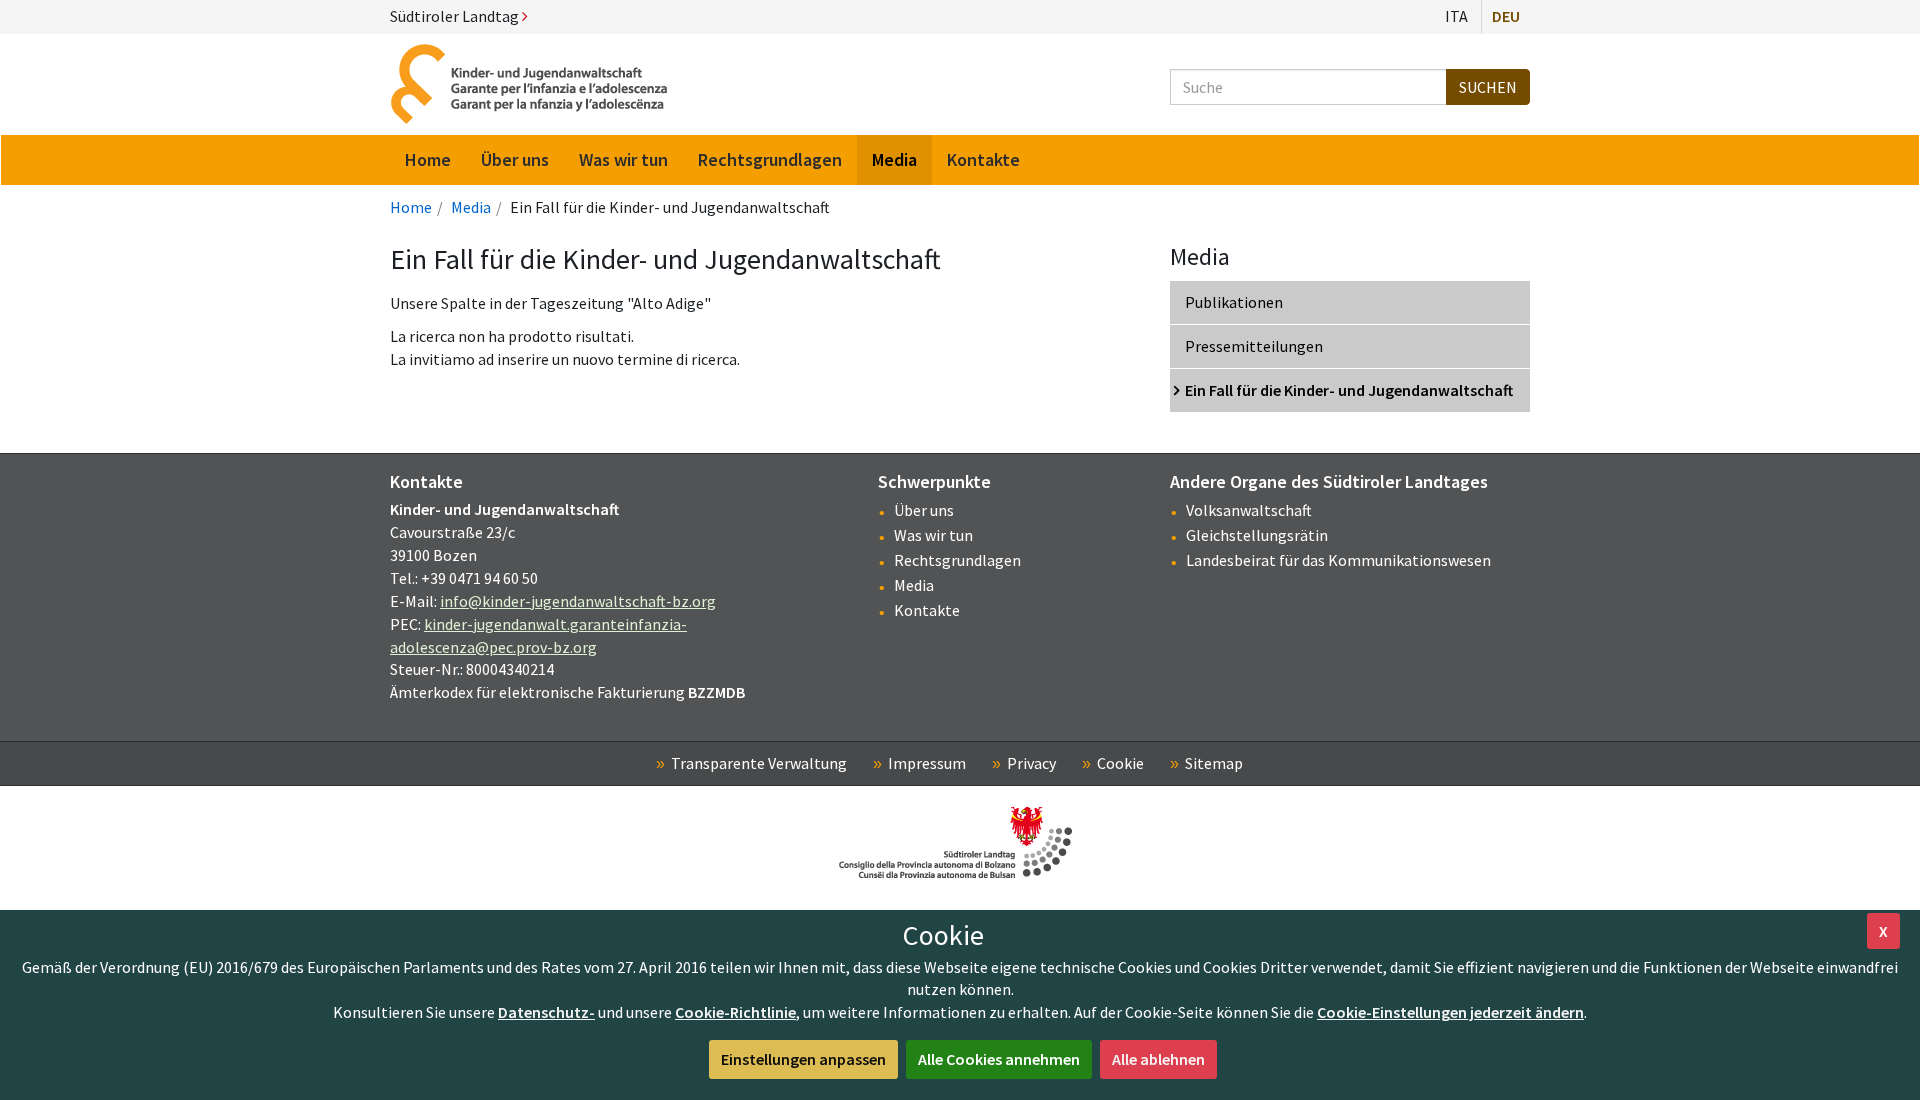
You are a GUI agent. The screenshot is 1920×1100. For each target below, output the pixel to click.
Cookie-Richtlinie (735, 1012)
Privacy (1031, 763)
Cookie (1120, 763)
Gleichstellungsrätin (1257, 535)
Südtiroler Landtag (456, 16)
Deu (1506, 16)
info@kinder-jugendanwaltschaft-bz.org (578, 601)
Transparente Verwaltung (759, 763)
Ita (1456, 16)
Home (411, 207)
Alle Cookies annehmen (999, 1059)
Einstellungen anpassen (803, 1059)
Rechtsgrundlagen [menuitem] (770, 159)
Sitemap (1214, 763)
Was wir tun (933, 535)
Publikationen (1234, 302)
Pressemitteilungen (1254, 346)
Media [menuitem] (894, 159)
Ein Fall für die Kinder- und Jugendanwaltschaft (1349, 390)
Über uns (924, 510)
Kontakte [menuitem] (983, 159)
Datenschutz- (546, 1012)
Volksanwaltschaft (1249, 510)
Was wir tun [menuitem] (623, 159)
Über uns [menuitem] (515, 159)
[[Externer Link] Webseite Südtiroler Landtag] (960, 842)
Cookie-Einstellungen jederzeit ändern (1450, 1012)
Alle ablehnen (1158, 1059)
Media (471, 207)
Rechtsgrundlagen (957, 560)
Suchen (1488, 87)
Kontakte (927, 610)
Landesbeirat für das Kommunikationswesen (1338, 560)
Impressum (927, 763)
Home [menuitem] (428, 159)
